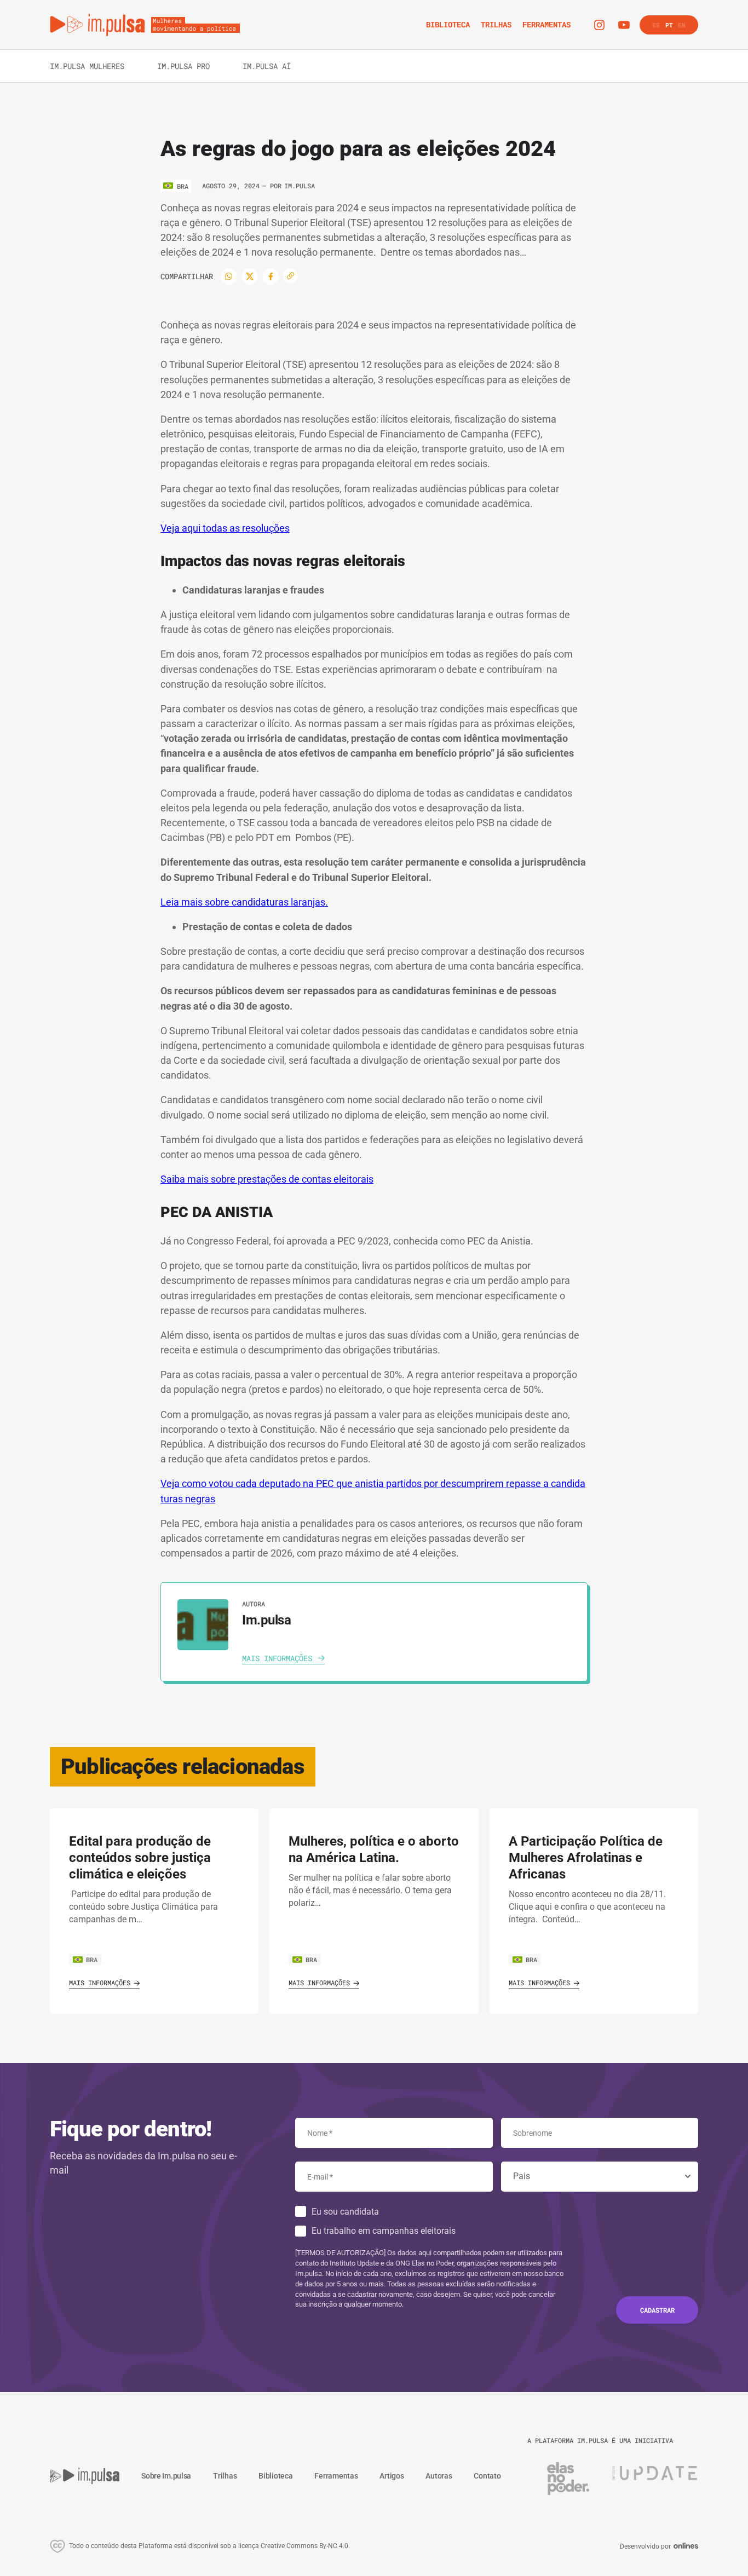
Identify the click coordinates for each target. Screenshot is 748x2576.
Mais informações (100, 1983)
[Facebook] (271, 276)
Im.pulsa (300, 186)
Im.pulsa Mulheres (87, 66)
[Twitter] (250, 276)
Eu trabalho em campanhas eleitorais (384, 2231)
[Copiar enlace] (290, 276)
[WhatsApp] (229, 276)
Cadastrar (657, 2310)
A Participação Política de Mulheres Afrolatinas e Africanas (586, 1858)
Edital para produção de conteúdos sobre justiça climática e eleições (140, 1858)
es (656, 25)
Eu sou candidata (345, 2212)
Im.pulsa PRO (183, 66)
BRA (92, 1960)
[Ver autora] (203, 1625)
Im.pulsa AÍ (267, 66)
